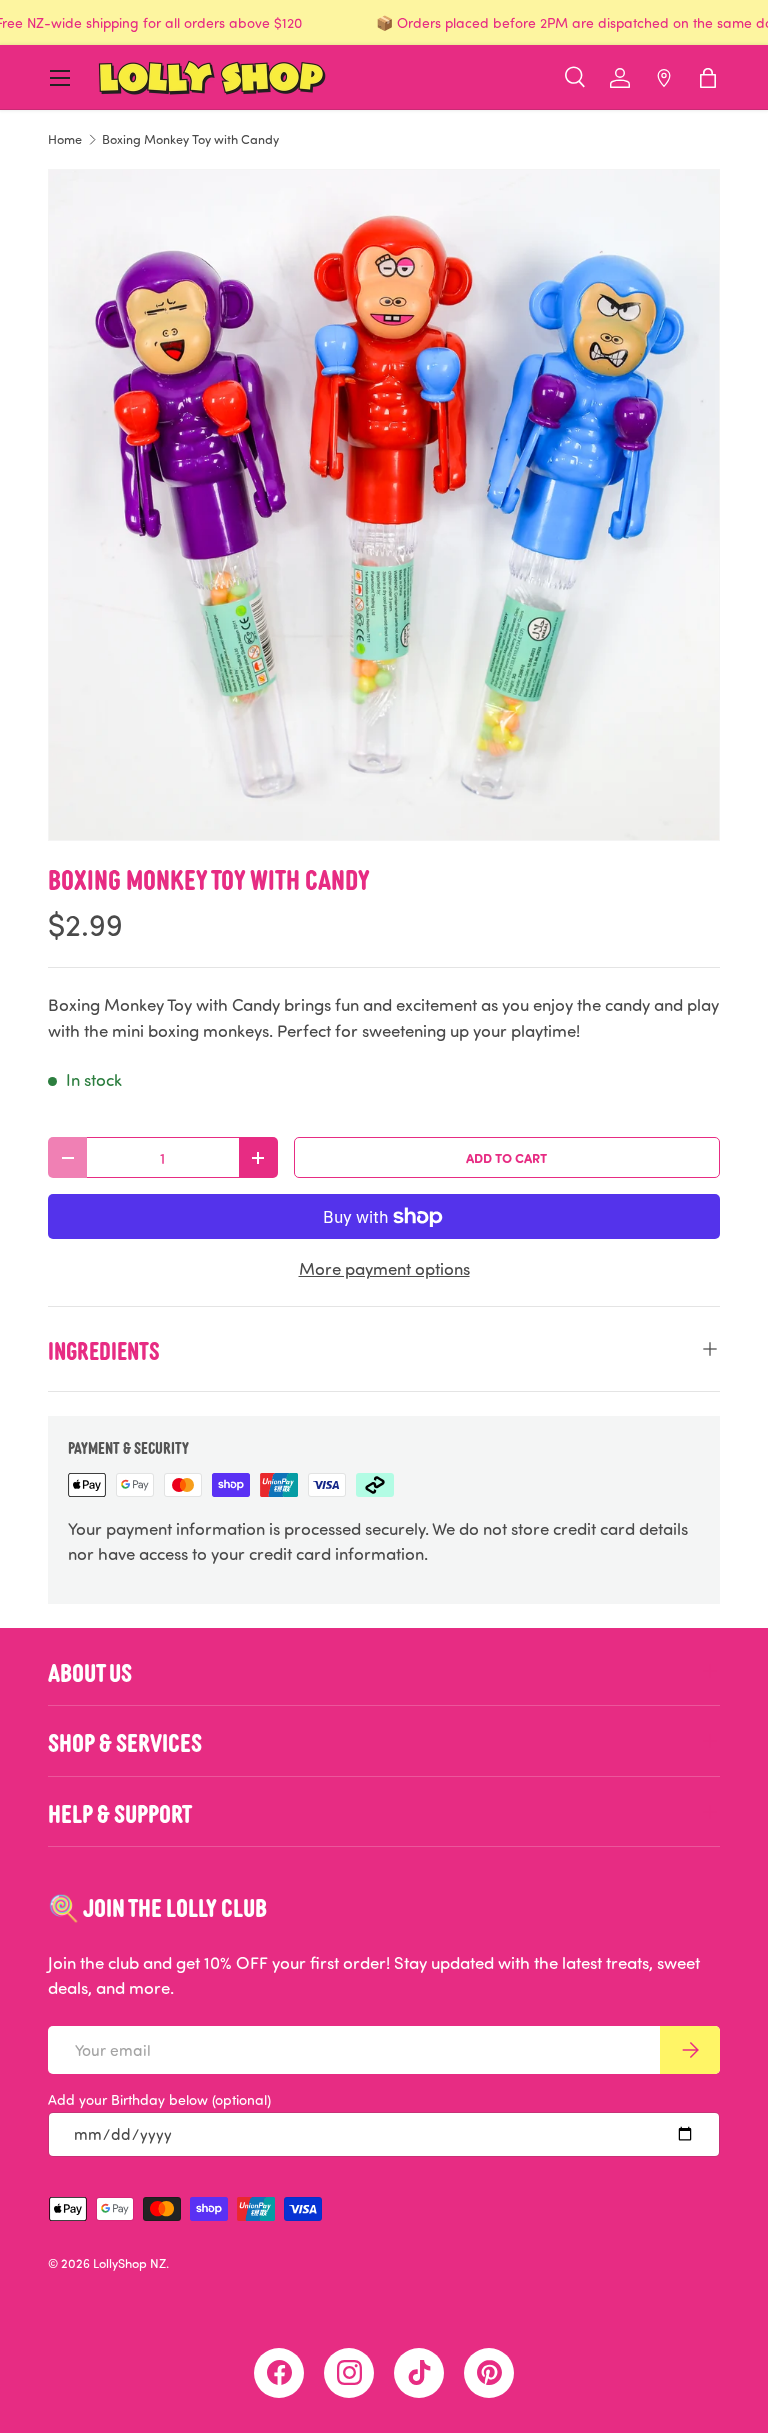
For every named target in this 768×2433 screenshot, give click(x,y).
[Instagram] (349, 2373)
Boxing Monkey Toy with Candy (190, 139)
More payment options (384, 1268)
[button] (708, 78)
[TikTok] (419, 2373)
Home (65, 139)
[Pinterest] (489, 2373)
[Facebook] (279, 2373)
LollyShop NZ (129, 2263)
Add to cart (506, 1157)
